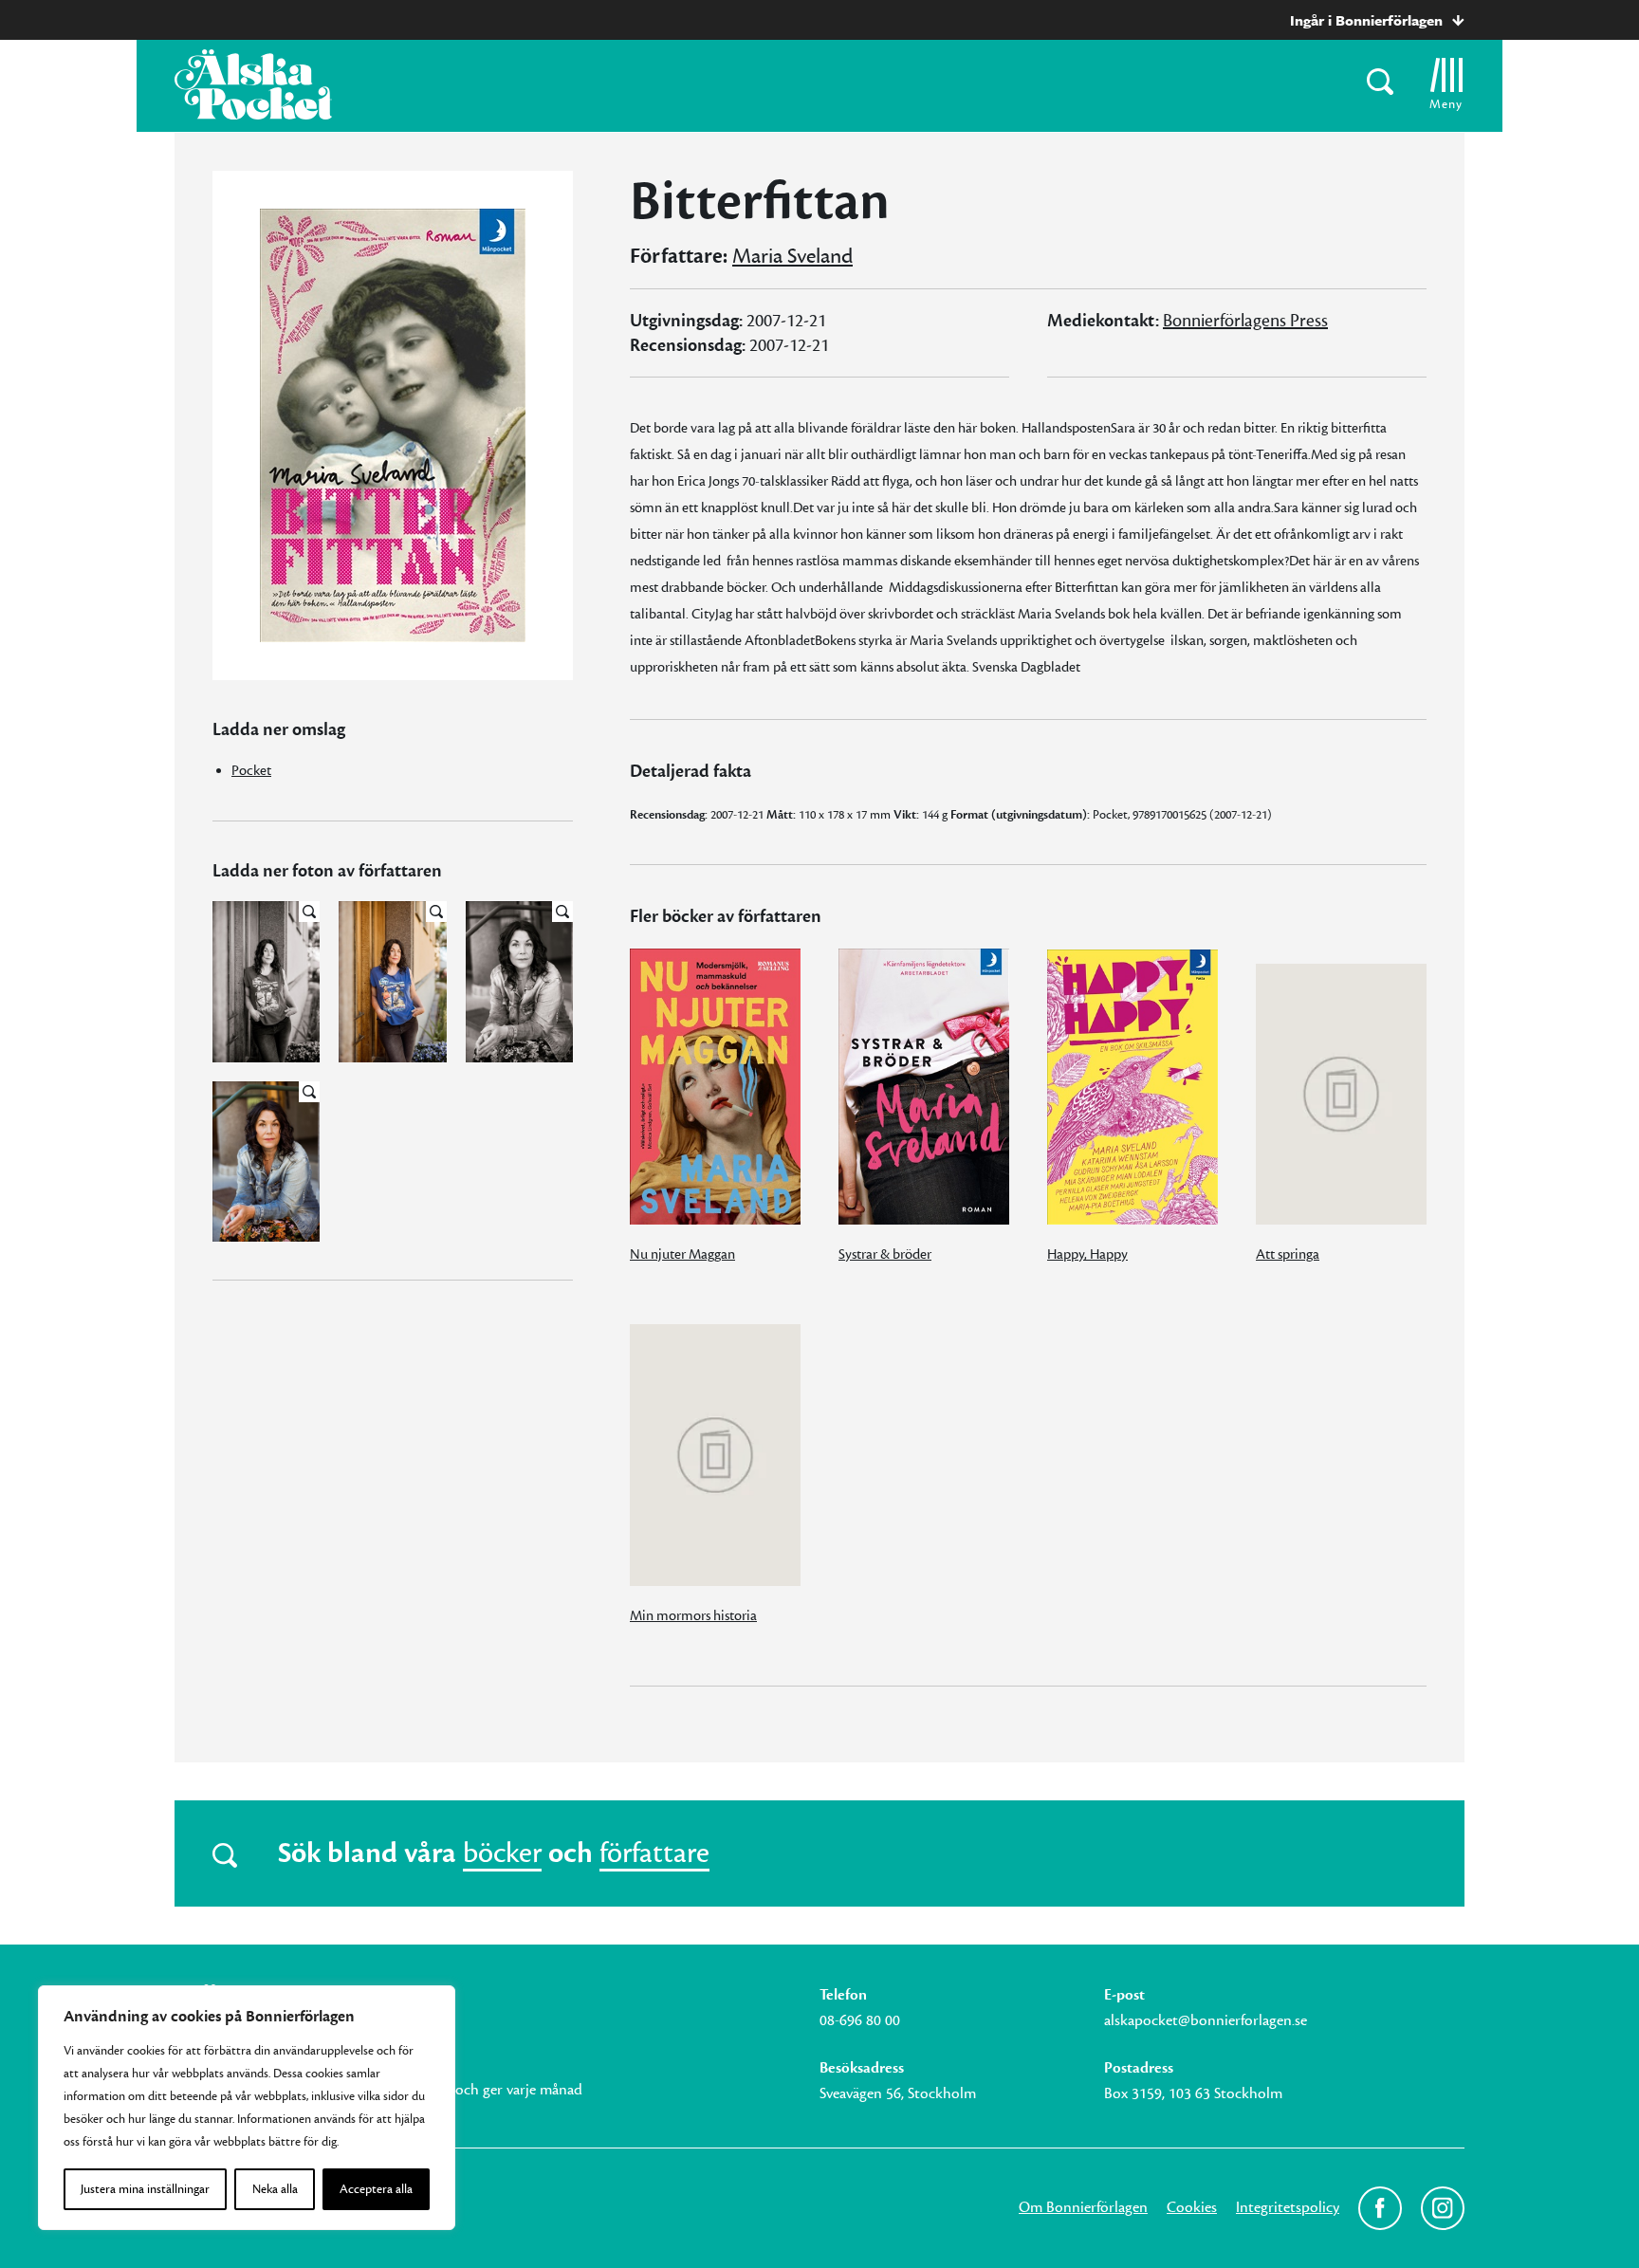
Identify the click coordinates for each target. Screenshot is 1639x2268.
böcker (502, 1853)
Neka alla (275, 2189)
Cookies (1192, 2207)
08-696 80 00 (860, 2020)
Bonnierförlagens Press (1245, 321)
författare (654, 1853)
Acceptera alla (376, 2189)
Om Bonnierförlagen (1083, 2207)
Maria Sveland (792, 256)
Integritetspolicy (1288, 2207)
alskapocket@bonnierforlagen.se (1206, 2020)
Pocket (251, 771)
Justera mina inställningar (145, 2189)
